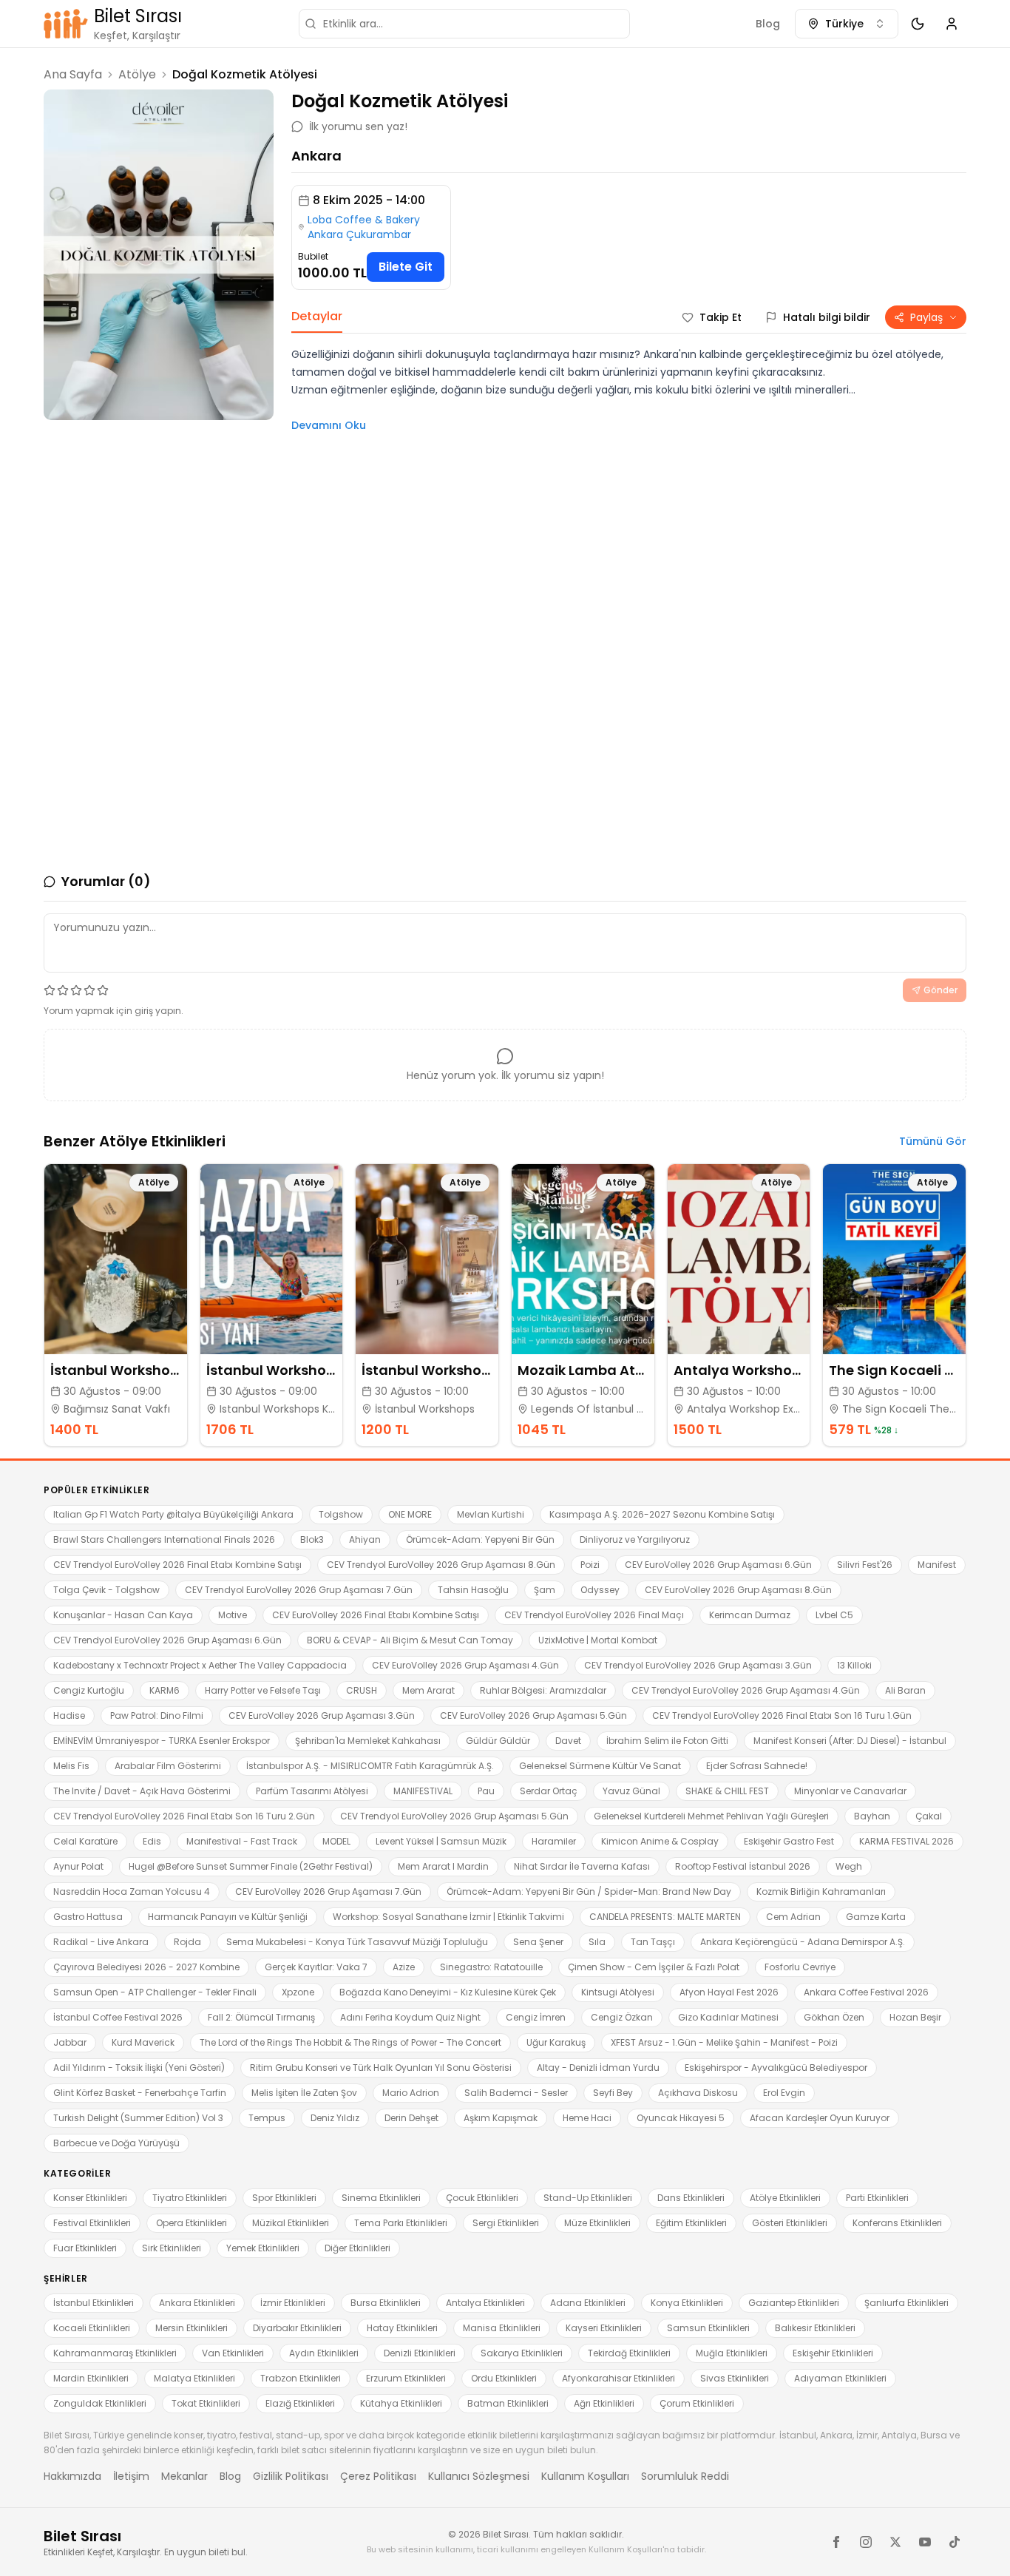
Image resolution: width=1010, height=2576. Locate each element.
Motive (233, 1615)
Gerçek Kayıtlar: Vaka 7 (316, 1967)
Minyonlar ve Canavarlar (850, 1791)
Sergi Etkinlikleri (506, 2223)
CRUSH (362, 1690)
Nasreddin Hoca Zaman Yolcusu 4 (132, 1892)
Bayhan (872, 1816)
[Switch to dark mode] (918, 24)
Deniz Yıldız (335, 2118)
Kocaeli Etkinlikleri (92, 2328)
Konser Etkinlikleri (90, 2198)
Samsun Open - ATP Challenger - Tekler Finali (155, 1992)
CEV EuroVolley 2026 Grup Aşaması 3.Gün (322, 1715)
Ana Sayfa (73, 74)
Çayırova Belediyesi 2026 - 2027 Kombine (146, 1967)
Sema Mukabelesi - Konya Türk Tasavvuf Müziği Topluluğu (357, 1942)
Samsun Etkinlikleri (708, 2328)
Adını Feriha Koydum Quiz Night (410, 2017)
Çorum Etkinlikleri (697, 2403)
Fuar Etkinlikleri (85, 2248)
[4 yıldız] (89, 990)
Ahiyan (365, 1539)
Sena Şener (538, 1942)
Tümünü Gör (933, 1141)
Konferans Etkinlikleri (897, 2223)
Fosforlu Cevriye (800, 1967)
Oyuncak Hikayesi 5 (681, 2118)
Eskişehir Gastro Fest (789, 1841)
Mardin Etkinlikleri (91, 2378)
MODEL (336, 1841)
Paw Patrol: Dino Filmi (157, 1715)
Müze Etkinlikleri (597, 2223)
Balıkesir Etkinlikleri (815, 2328)
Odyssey (600, 1590)
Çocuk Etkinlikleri (482, 2198)
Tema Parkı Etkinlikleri (401, 2223)
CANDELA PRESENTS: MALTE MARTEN (665, 1917)
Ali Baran (905, 1690)
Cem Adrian (793, 1917)
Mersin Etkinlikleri (192, 2328)
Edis (152, 1841)
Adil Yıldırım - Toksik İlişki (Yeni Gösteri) (139, 2068)
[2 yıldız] (63, 990)
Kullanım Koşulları (585, 2476)
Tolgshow (341, 1514)
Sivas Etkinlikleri (735, 2378)
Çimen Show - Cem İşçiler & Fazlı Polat (654, 1967)
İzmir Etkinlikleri (293, 2303)
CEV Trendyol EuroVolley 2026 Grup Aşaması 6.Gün (167, 1640)
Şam (545, 1590)
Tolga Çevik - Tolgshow (106, 1590)
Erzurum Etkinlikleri (406, 2378)
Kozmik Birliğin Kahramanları (821, 1892)
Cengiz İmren (536, 2017)
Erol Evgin (784, 2093)
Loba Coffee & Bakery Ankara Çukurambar (364, 227)
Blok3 (312, 1539)
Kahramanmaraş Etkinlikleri (115, 2353)
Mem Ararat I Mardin (443, 1866)
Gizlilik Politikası (291, 2476)
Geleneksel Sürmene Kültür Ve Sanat (600, 1766)
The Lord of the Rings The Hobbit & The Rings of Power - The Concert (350, 2042)
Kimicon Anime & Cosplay (660, 1841)
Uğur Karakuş (556, 2042)
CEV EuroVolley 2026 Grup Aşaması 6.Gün (718, 1565)
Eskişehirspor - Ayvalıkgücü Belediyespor (776, 2068)
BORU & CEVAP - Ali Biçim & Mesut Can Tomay (410, 1640)
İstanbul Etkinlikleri (94, 2303)
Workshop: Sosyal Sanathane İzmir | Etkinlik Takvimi (448, 1917)
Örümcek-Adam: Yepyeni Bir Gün (480, 1539)
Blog (768, 24)
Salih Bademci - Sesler (516, 2093)
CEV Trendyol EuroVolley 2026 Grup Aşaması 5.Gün (454, 1816)
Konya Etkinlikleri (687, 2303)
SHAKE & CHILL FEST (727, 1791)
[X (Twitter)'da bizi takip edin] (895, 2542)
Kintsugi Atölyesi (618, 1992)
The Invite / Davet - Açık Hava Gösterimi (142, 1791)
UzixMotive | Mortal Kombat (598, 1640)
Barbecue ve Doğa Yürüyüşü (116, 2143)
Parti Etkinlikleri (877, 2198)
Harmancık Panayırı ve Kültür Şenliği (228, 1917)
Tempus (267, 2118)
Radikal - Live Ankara (101, 1942)
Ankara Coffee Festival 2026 (866, 1992)
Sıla (597, 1942)
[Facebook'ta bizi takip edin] (836, 2542)
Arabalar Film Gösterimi (168, 1766)
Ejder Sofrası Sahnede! (757, 1766)
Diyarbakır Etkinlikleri (297, 2328)
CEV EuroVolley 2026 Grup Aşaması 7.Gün (328, 1892)
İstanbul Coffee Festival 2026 (118, 2017)
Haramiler (554, 1841)
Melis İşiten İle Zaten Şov (304, 2093)
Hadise (69, 1715)
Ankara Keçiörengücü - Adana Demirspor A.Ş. (803, 1942)
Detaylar (317, 316)
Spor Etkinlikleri (284, 2198)
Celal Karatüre (85, 1841)
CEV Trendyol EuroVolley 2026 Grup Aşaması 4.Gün (746, 1690)
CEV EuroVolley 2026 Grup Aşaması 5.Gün (533, 1715)
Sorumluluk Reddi (685, 2476)
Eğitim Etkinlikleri (691, 2223)
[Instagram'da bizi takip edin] (866, 2542)
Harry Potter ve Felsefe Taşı (263, 1690)
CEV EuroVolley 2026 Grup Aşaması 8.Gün (738, 1590)
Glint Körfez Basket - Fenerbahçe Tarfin (140, 2093)
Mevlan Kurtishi (491, 1514)
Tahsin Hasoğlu (473, 1590)
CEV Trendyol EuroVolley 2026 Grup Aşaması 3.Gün (698, 1665)
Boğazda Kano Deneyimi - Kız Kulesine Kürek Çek (448, 1992)
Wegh (849, 1866)
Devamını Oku (329, 425)
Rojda (187, 1942)
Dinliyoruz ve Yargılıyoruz (635, 1539)
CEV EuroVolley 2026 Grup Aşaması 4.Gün (465, 1665)
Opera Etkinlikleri (192, 2223)
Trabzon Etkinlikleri (301, 2378)
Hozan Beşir (915, 2017)
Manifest (937, 1565)
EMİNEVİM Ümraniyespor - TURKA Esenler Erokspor (162, 1741)
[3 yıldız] (76, 990)
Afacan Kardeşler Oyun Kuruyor (820, 2118)
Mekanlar (184, 2476)
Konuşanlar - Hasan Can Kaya (123, 1615)
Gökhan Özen (834, 2017)
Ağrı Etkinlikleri (604, 2403)
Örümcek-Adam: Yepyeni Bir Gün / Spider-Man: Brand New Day (589, 1892)
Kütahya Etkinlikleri (401, 2403)
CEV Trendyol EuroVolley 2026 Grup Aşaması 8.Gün (441, 1565)
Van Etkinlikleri (233, 2353)
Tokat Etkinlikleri (206, 2403)
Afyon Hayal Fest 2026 (729, 1992)
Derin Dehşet (411, 2118)
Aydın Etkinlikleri (324, 2353)
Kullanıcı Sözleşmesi (479, 2476)
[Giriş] (952, 24)
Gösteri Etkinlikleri (790, 2223)
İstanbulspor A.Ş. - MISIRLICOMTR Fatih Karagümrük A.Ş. (370, 1766)
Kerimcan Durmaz (750, 1615)
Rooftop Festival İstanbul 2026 (743, 1866)
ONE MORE (410, 1514)
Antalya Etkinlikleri (485, 2303)
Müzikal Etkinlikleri (291, 2223)
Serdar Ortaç (549, 1791)
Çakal (929, 1816)
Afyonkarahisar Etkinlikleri (618, 2378)
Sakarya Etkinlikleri (522, 2353)
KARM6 (165, 1690)
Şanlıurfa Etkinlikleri (906, 2303)
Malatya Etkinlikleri (194, 2378)
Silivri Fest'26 (865, 1565)
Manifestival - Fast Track (242, 1841)
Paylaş (926, 317)
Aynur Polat (78, 1866)
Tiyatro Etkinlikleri (190, 2198)
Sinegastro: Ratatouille (491, 1967)
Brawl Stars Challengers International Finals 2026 (164, 1539)
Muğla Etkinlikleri (732, 2353)
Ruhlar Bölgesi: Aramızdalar (543, 1690)
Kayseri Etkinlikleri (604, 2328)
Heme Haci (587, 2118)
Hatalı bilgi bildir (827, 317)
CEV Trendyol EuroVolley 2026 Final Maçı (594, 1615)
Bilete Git (406, 267)
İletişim (131, 2476)
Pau (486, 1791)
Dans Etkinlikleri (691, 2198)
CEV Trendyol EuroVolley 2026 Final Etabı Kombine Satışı (177, 1565)
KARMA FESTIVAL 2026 (906, 1841)
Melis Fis (71, 1766)
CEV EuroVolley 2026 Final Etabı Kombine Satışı (376, 1615)
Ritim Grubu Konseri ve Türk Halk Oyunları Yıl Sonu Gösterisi (381, 2068)
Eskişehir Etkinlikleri (833, 2353)
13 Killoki (854, 1665)
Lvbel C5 (834, 1615)
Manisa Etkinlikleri (502, 2328)
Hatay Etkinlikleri (402, 2328)
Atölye (137, 74)
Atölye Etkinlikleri (785, 2198)
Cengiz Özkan (622, 2017)
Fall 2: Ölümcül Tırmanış (261, 2017)
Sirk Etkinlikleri (172, 2248)
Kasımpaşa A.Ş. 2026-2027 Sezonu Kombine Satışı (662, 1514)
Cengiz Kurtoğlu (89, 1690)
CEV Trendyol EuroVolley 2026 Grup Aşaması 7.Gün (299, 1590)
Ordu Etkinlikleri (504, 2378)
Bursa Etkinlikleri (386, 2303)
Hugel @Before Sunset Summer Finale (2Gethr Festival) (251, 1866)
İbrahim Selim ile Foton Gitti (667, 1741)
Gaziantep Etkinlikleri (794, 2303)
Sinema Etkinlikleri (381, 2198)
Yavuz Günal (631, 1791)
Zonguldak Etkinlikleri (100, 2403)
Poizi (590, 1565)
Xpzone (298, 1992)
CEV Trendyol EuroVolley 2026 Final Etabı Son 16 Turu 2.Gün (184, 1816)
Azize (404, 1967)
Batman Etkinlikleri (508, 2403)
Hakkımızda (72, 2476)
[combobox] (847, 24)
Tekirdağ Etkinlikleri (629, 2353)
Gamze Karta (876, 1917)
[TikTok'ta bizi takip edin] (955, 2542)
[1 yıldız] (50, 990)
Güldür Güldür (498, 1741)
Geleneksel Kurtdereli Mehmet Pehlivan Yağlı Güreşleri (711, 1816)
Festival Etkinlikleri (92, 2223)
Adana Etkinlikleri (588, 2303)
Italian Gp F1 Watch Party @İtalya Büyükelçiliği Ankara (173, 1514)
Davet (568, 1741)
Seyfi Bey (613, 2093)
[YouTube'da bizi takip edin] (925, 2542)
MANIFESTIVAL (423, 1791)
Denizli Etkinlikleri (420, 2353)
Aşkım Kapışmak (501, 2118)
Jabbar (70, 2042)
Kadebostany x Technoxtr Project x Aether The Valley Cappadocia (200, 1665)
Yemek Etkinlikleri (263, 2248)
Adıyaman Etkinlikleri (840, 2378)
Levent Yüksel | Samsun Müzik (441, 1841)
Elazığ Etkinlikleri (300, 2403)
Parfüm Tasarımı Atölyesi (312, 1791)
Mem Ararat (428, 1690)
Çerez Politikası (378, 2476)
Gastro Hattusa (88, 1917)
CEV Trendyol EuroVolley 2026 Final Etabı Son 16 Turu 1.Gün (782, 1715)
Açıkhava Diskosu (698, 2093)
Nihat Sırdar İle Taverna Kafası (582, 1866)
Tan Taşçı (653, 1942)
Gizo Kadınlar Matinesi (728, 2017)
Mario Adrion (411, 2093)
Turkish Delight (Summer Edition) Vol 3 (138, 2118)
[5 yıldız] (103, 990)
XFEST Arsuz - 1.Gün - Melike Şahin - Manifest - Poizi (724, 2042)
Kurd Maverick (143, 2042)
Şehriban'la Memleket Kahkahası (368, 1741)
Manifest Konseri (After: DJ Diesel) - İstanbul (850, 1741)
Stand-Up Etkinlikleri (588, 2198)
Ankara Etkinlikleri (197, 2303)
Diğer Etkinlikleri (357, 2248)
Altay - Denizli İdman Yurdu (598, 2068)
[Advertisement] (159, 524)
